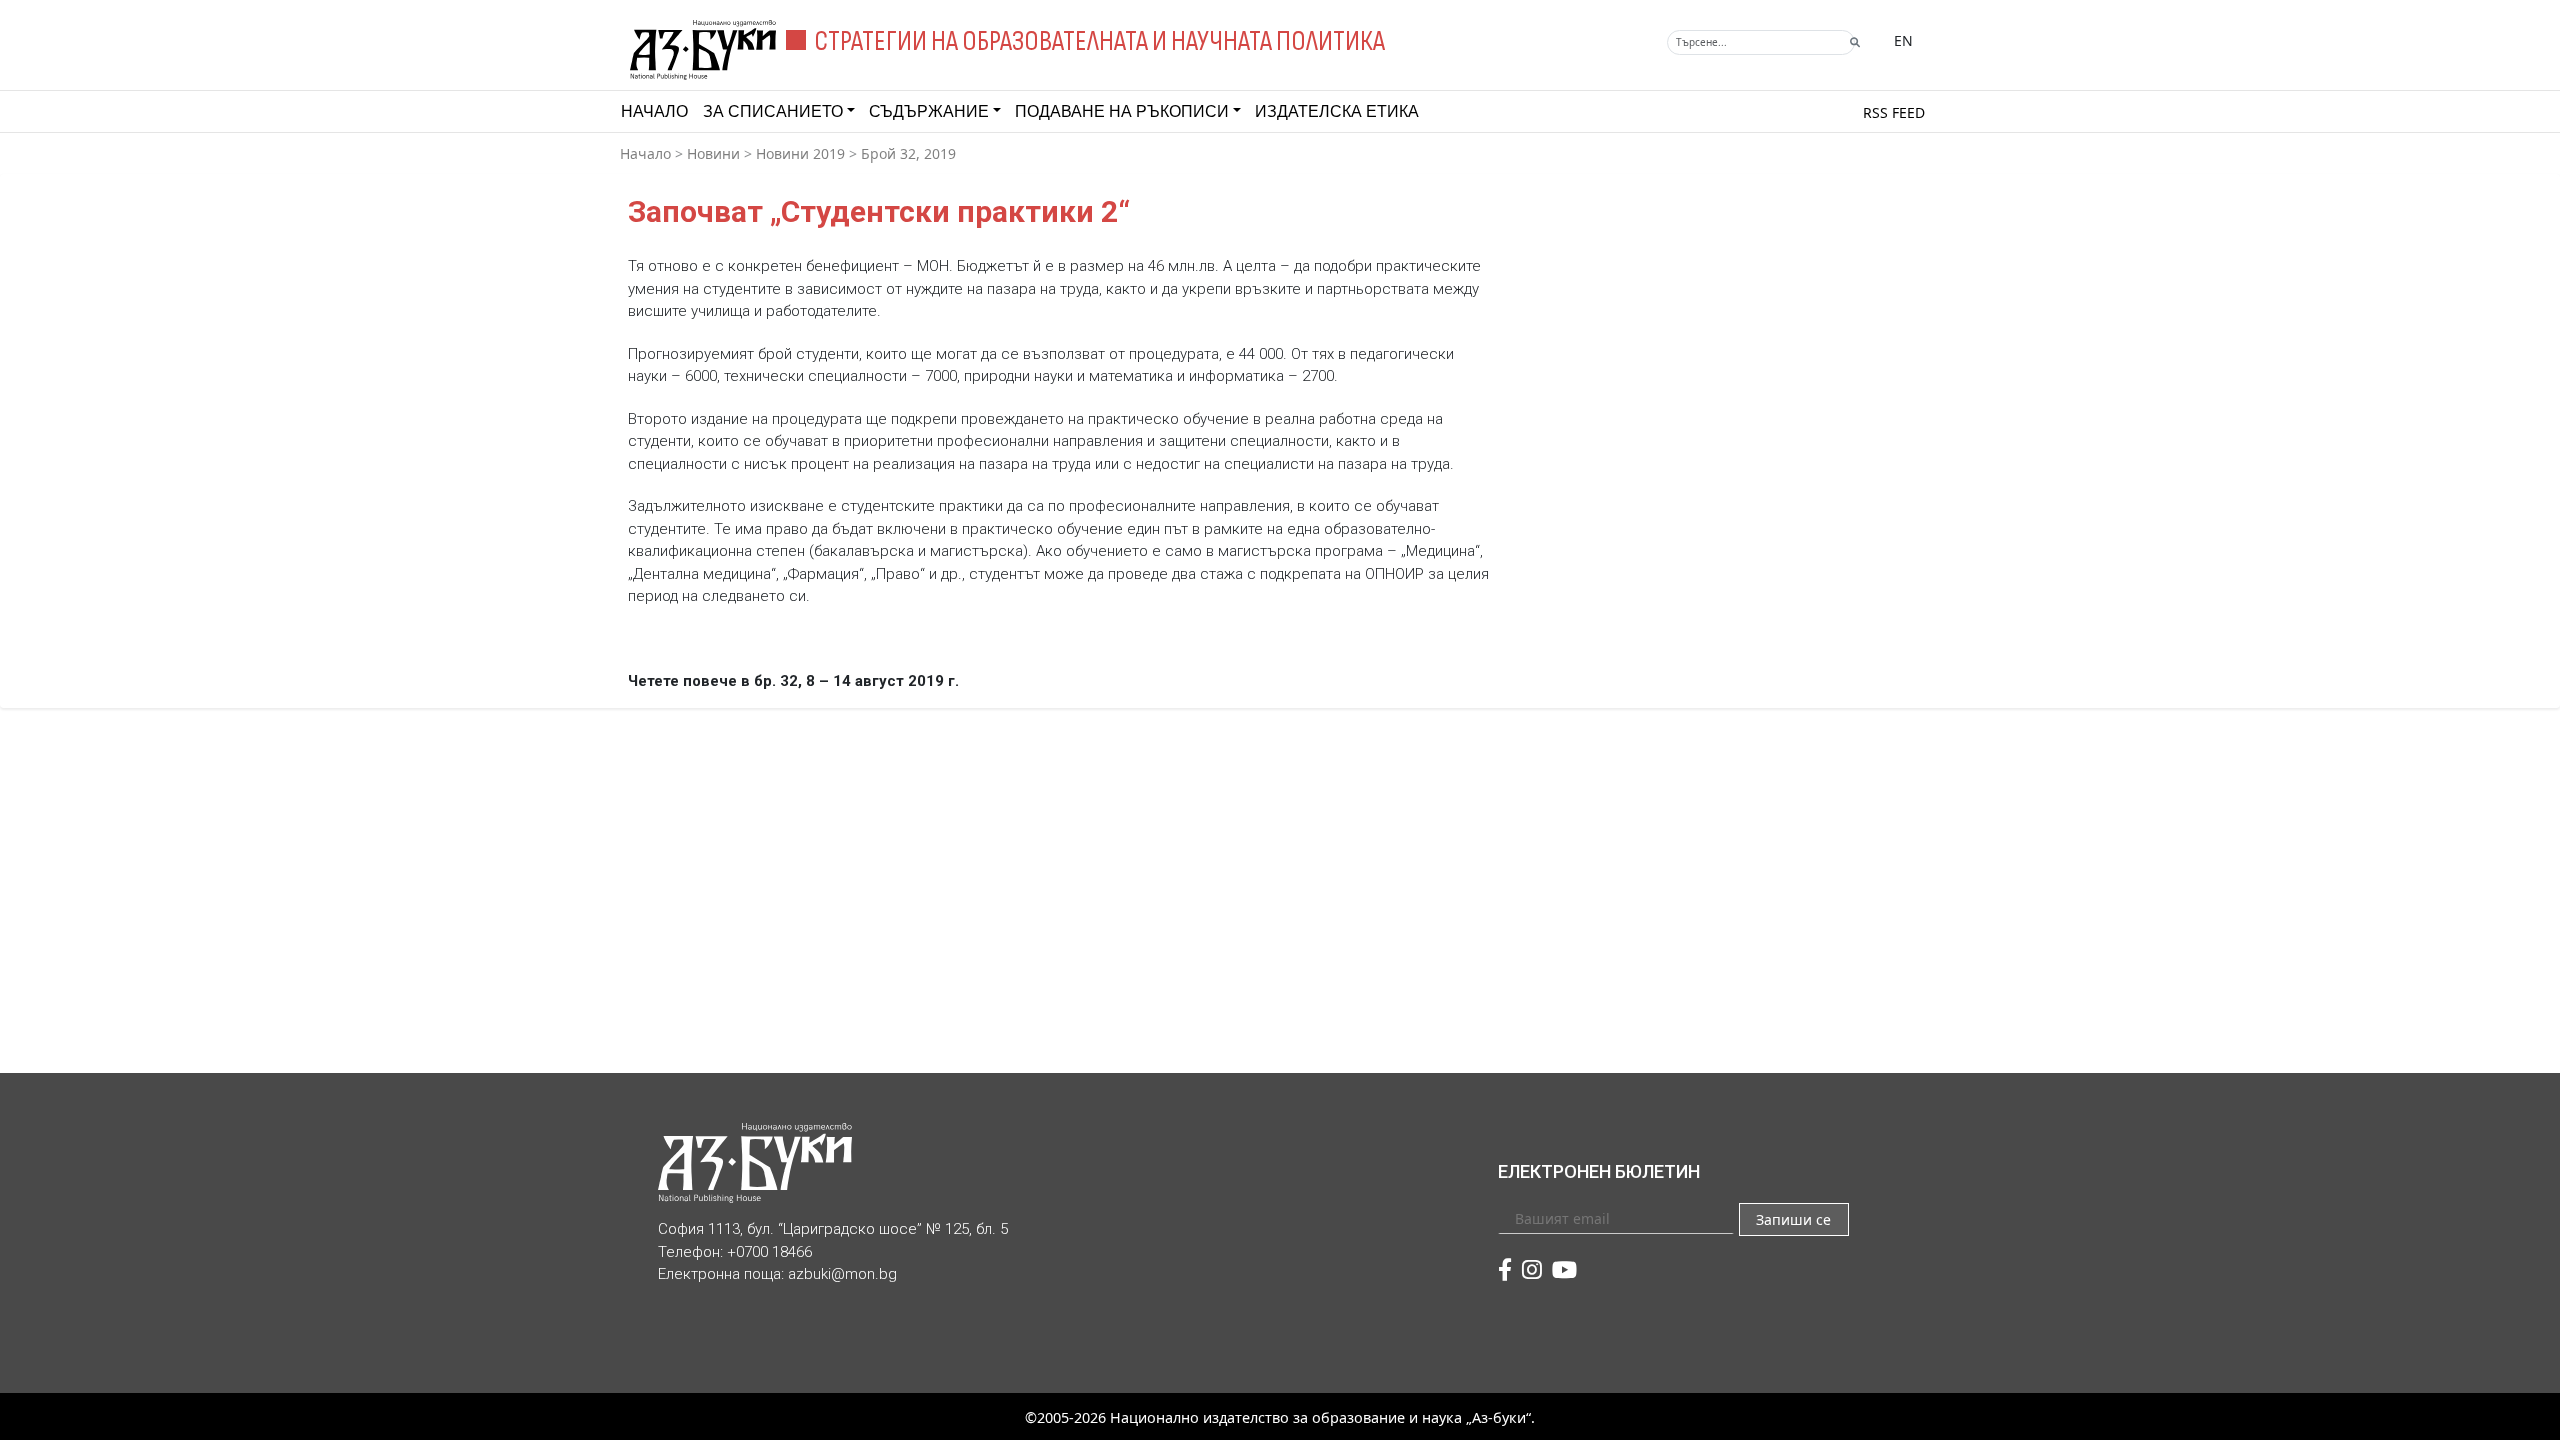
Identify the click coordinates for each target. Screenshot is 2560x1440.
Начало (654, 111)
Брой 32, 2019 (908, 153)
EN (1903, 40)
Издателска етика (1337, 111)
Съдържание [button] (929, 111)
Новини (713, 153)
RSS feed (1894, 112)
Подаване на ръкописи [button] (1122, 111)
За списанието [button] (773, 111)
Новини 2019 (800, 153)
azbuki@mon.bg (842, 1274)
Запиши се (1793, 1219)
